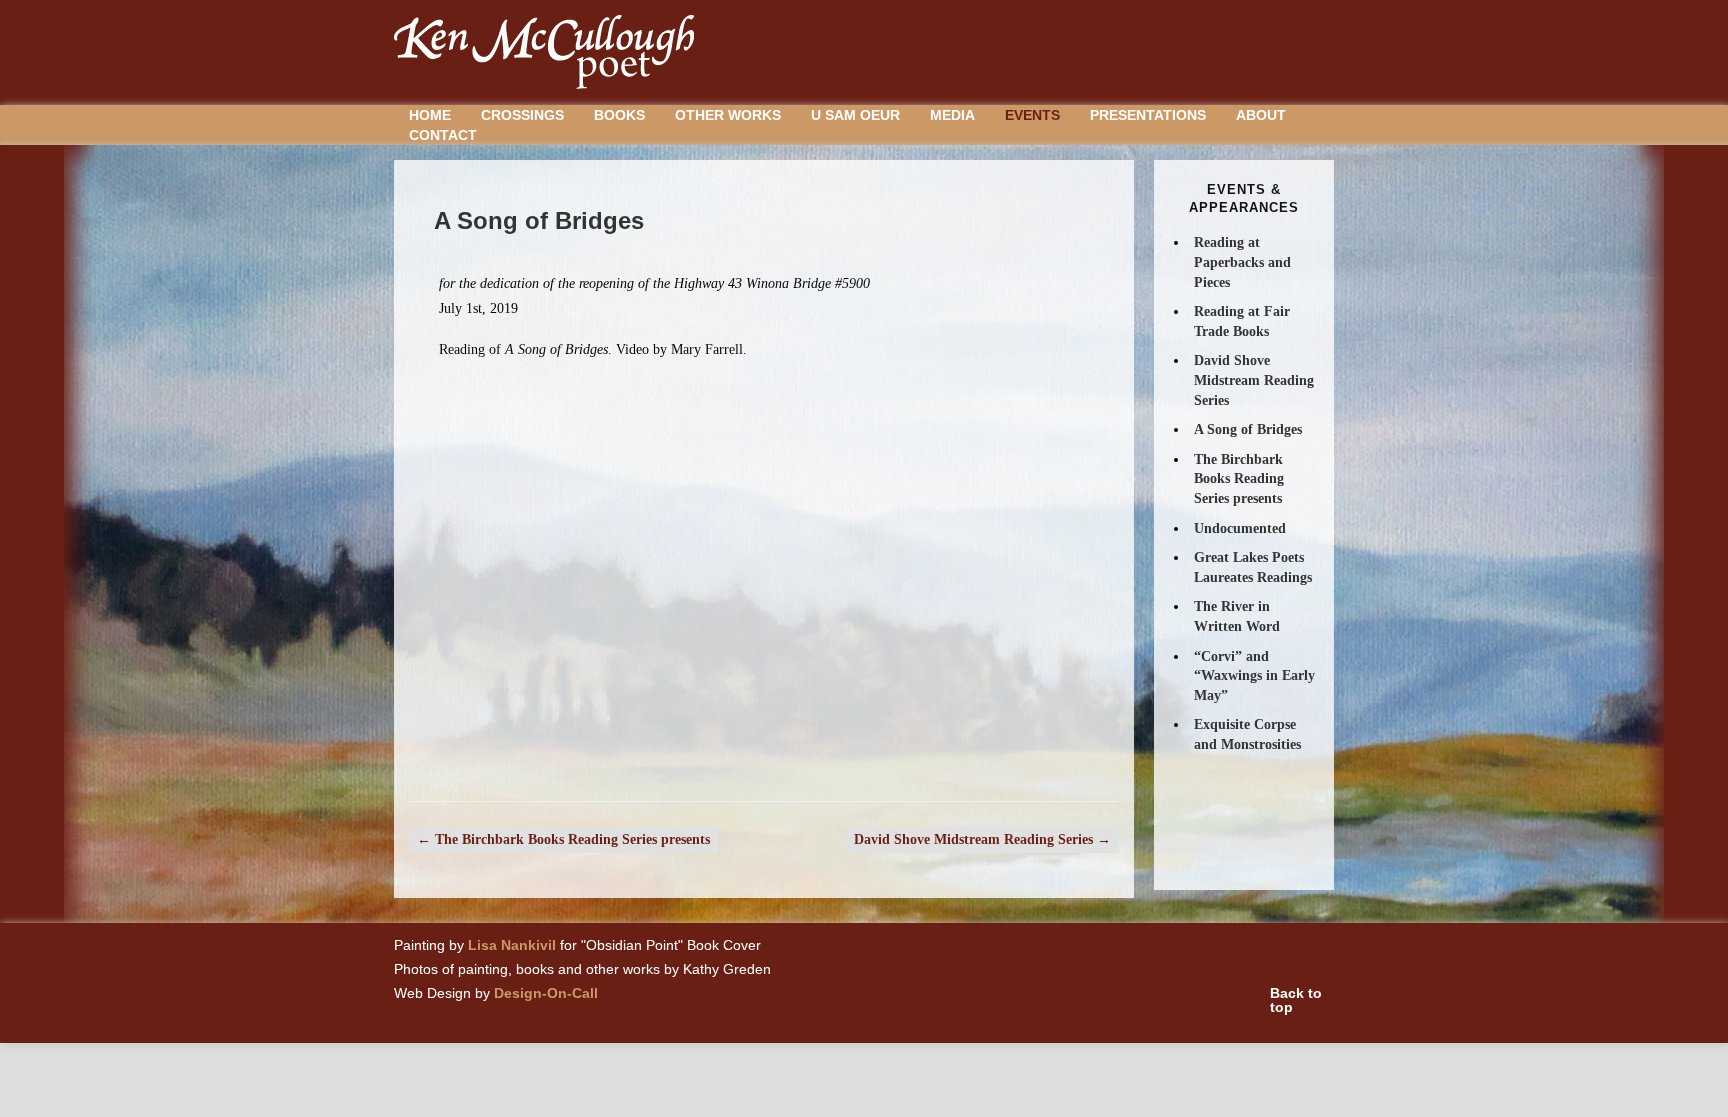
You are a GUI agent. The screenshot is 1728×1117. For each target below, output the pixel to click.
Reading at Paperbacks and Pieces (1242, 262)
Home (430, 115)
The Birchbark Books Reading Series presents (563, 839)
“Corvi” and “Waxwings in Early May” (1254, 676)
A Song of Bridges (1248, 429)
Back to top (1296, 1000)
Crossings (522, 115)
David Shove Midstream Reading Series (982, 839)
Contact (443, 135)
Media (952, 115)
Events (1032, 115)
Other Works (728, 115)
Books (619, 115)
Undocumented (1240, 528)
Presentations (1148, 115)
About (1261, 115)
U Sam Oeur (855, 115)
